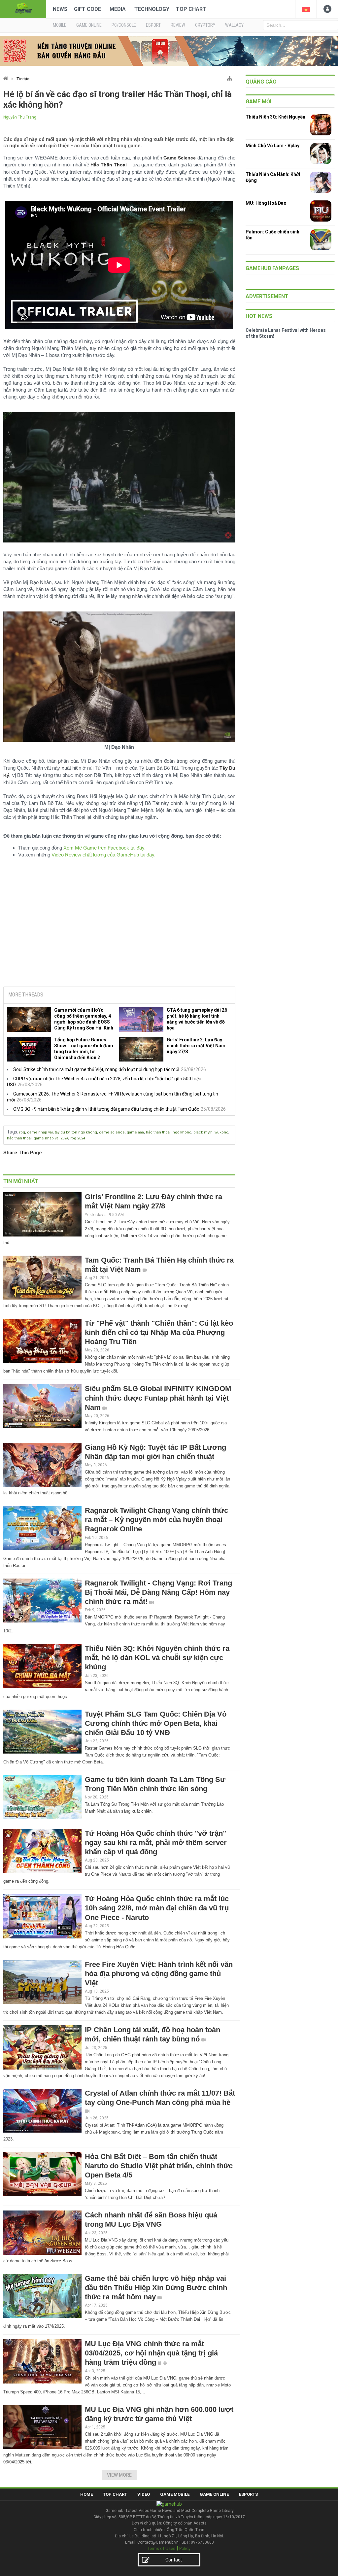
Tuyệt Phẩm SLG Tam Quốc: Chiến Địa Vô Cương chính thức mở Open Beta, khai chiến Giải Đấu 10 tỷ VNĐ (156, 1723)
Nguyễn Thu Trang (20, 117)
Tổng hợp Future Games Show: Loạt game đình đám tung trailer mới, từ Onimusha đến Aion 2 (84, 1049)
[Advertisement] (119, 931)
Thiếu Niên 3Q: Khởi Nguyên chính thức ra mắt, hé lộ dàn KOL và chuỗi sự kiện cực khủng (157, 1658)
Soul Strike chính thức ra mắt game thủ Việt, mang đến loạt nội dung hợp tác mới (96, 1069)
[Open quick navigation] (230, 77)
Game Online (214, 2494)
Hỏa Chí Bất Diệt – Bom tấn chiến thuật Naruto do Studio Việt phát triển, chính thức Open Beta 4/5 (159, 2166)
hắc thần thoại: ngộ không (169, 1132)
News (60, 9)
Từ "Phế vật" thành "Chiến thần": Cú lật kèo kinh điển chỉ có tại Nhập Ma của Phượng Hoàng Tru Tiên (159, 1332)
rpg (22, 1132)
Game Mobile (175, 2494)
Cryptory (205, 25)
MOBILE (60, 25)
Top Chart (191, 9)
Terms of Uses (161, 2548)
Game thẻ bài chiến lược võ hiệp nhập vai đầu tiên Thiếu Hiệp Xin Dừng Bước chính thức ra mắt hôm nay (156, 2288)
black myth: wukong (211, 1132)
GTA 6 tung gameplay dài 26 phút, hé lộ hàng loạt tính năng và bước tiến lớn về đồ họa (197, 1019)
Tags (12, 1132)
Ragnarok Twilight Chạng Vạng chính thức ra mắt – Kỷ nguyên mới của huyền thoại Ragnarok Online (156, 1520)
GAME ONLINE (89, 25)
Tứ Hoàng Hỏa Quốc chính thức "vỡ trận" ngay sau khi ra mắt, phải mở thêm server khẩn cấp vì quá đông (156, 1843)
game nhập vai (40, 1132)
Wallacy (234, 25)
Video (144, 2494)
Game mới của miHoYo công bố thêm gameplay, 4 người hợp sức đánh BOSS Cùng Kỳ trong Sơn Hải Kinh (84, 1019)
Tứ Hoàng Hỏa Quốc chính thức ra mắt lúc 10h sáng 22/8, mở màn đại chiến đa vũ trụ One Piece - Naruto (157, 1908)
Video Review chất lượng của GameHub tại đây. (103, 855)
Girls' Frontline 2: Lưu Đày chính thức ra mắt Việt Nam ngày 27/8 (196, 1046)
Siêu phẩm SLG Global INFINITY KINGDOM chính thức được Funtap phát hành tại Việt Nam (158, 1398)
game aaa (135, 1132)
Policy (185, 2548)
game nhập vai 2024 (51, 1138)
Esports (248, 2494)
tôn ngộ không (84, 1132)
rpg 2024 (78, 1138)
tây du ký (62, 1132)
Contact (174, 2560)
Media (118, 9)
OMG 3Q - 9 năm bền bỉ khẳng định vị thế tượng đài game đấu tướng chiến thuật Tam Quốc (106, 1109)
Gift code (87, 9)
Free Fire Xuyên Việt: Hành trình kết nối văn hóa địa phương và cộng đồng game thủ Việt (159, 1974)
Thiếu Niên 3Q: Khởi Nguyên (275, 117)
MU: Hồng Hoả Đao (266, 203)
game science (112, 1132)
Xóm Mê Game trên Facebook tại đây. (104, 848)
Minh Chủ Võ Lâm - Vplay (272, 146)
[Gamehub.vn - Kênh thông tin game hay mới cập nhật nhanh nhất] (23, 8)
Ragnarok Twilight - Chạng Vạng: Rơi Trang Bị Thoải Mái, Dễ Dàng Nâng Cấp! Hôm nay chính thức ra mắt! (158, 1592)
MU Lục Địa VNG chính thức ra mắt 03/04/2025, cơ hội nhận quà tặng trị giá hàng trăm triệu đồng (151, 2353)
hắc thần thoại (19, 1138)
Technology (152, 9)
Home (86, 2494)
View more (119, 2475)
